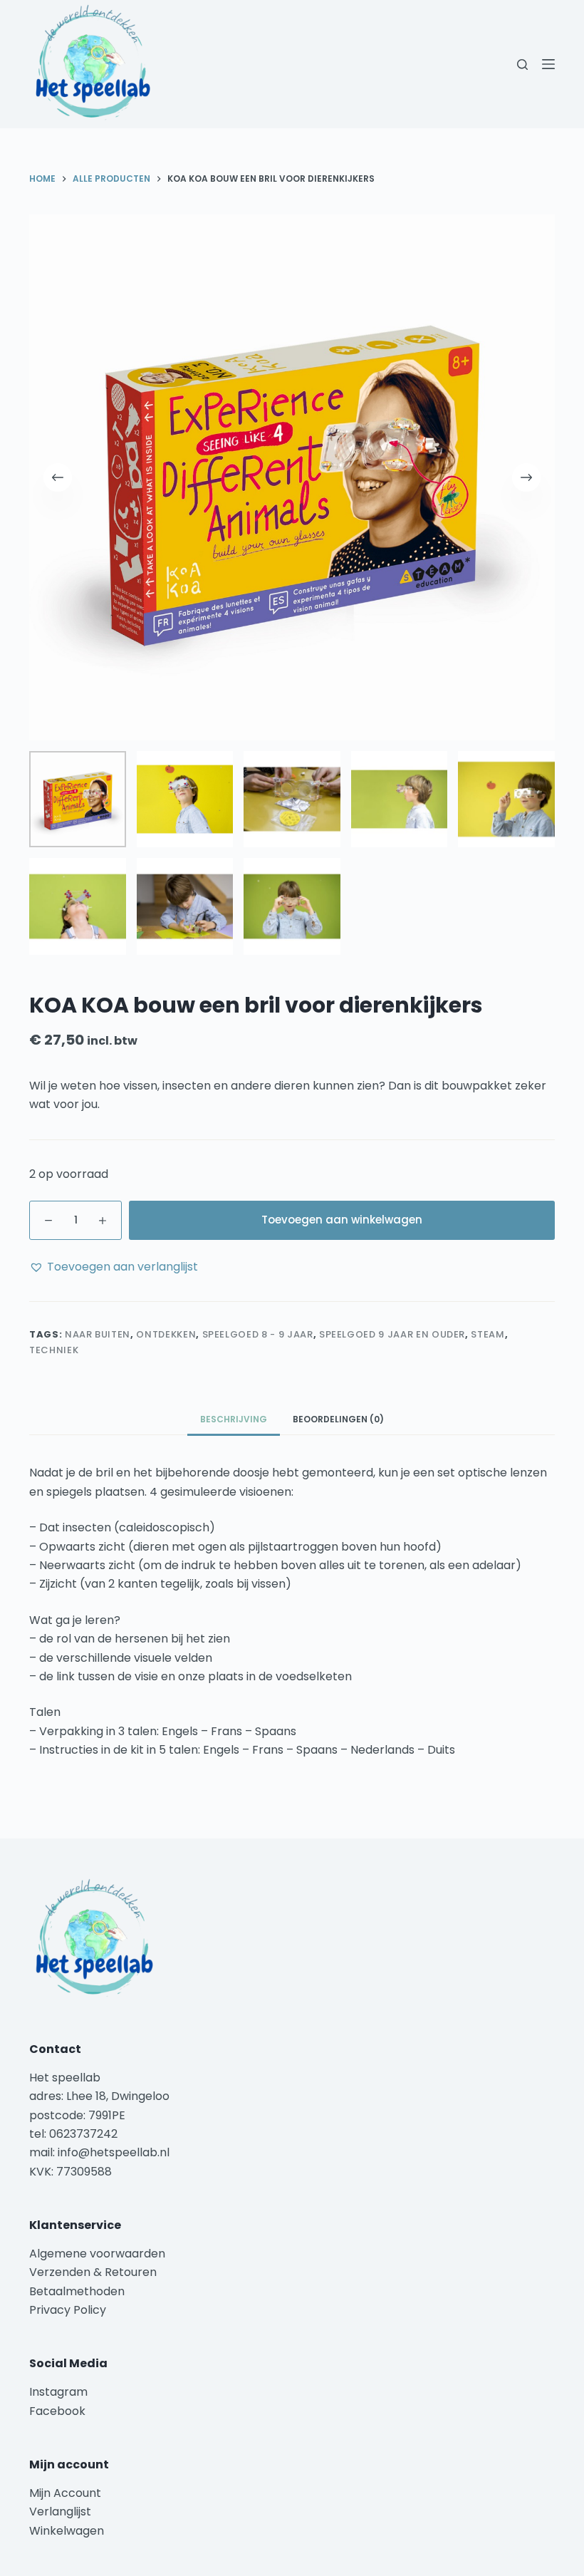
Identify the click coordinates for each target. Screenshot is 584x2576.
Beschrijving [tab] (234, 1419)
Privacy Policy (68, 2310)
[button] (114, 1267)
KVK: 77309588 (71, 2172)
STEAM (487, 1334)
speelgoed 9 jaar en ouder (392, 1334)
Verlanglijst (60, 2512)
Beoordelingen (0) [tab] (338, 1419)
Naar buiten (98, 1334)
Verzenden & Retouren (93, 2272)
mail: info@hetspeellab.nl (99, 2152)
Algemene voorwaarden (97, 2254)
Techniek (54, 1350)
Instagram (58, 2392)
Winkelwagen (67, 2531)
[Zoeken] (522, 64)
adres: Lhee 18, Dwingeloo (99, 2096)
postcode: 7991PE (77, 2115)
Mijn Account (65, 2493)
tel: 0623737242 (73, 2134)
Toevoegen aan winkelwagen (342, 1220)
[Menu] (548, 64)
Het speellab (66, 2078)
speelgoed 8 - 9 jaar (258, 1334)
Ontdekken (166, 1334)
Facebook (57, 2411)
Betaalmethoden (78, 2291)
